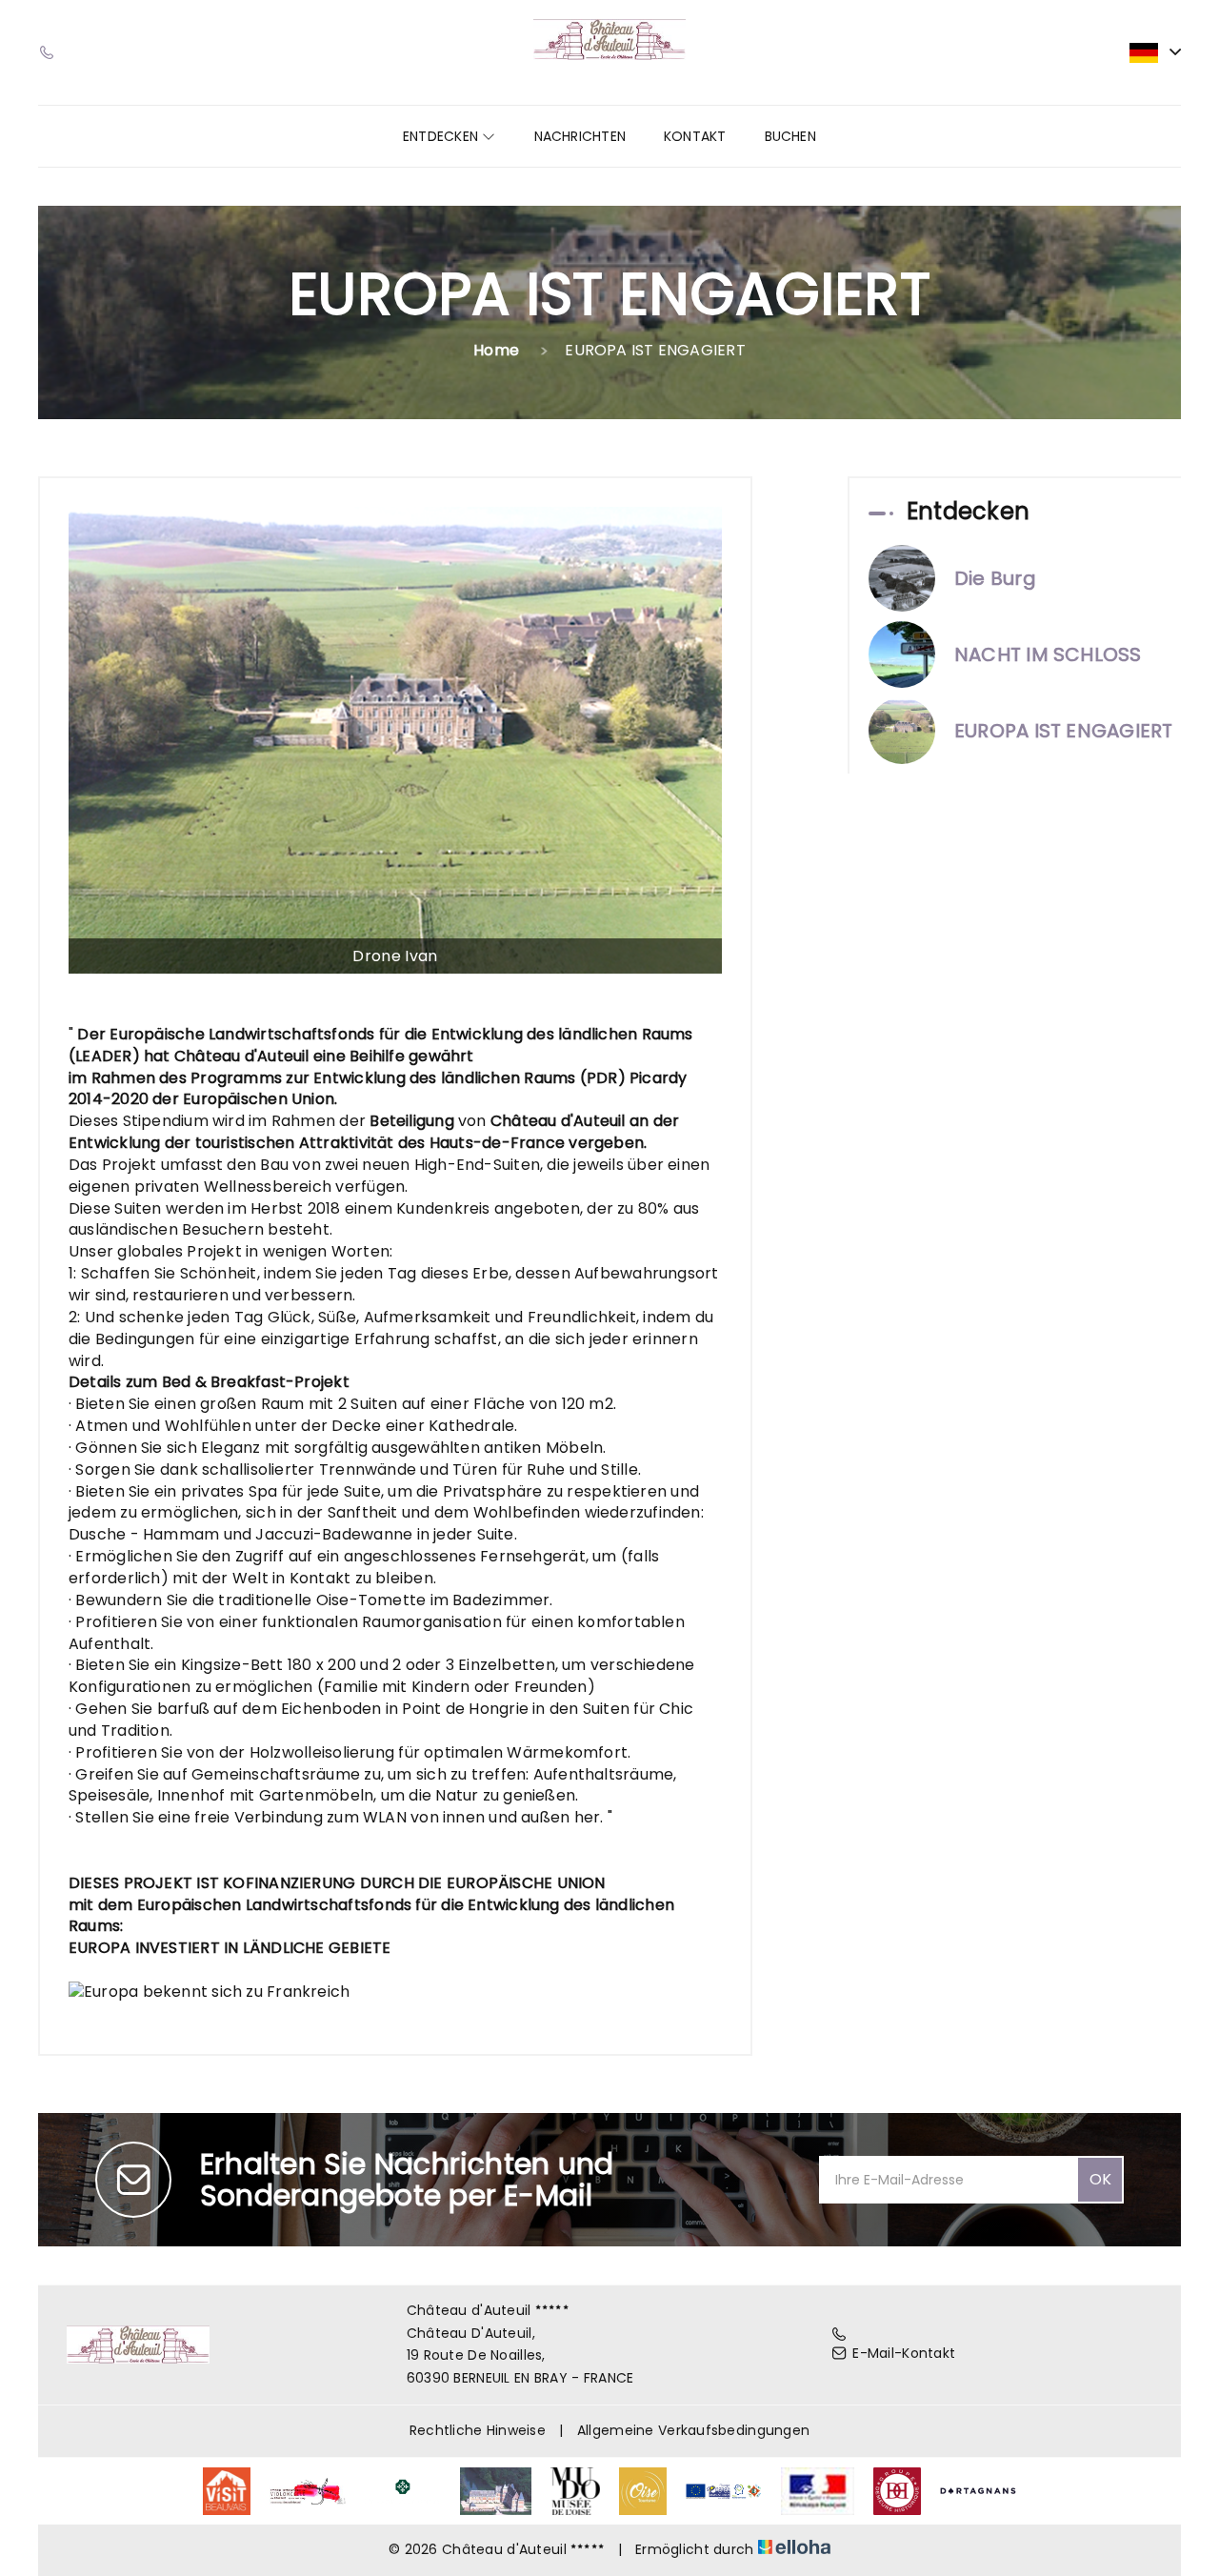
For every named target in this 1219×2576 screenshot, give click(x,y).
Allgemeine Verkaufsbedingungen (693, 2430)
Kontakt (695, 136)
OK (1100, 2179)
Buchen (790, 136)
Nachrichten (580, 136)
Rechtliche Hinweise (478, 2430)
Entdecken (442, 136)
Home (496, 350)
